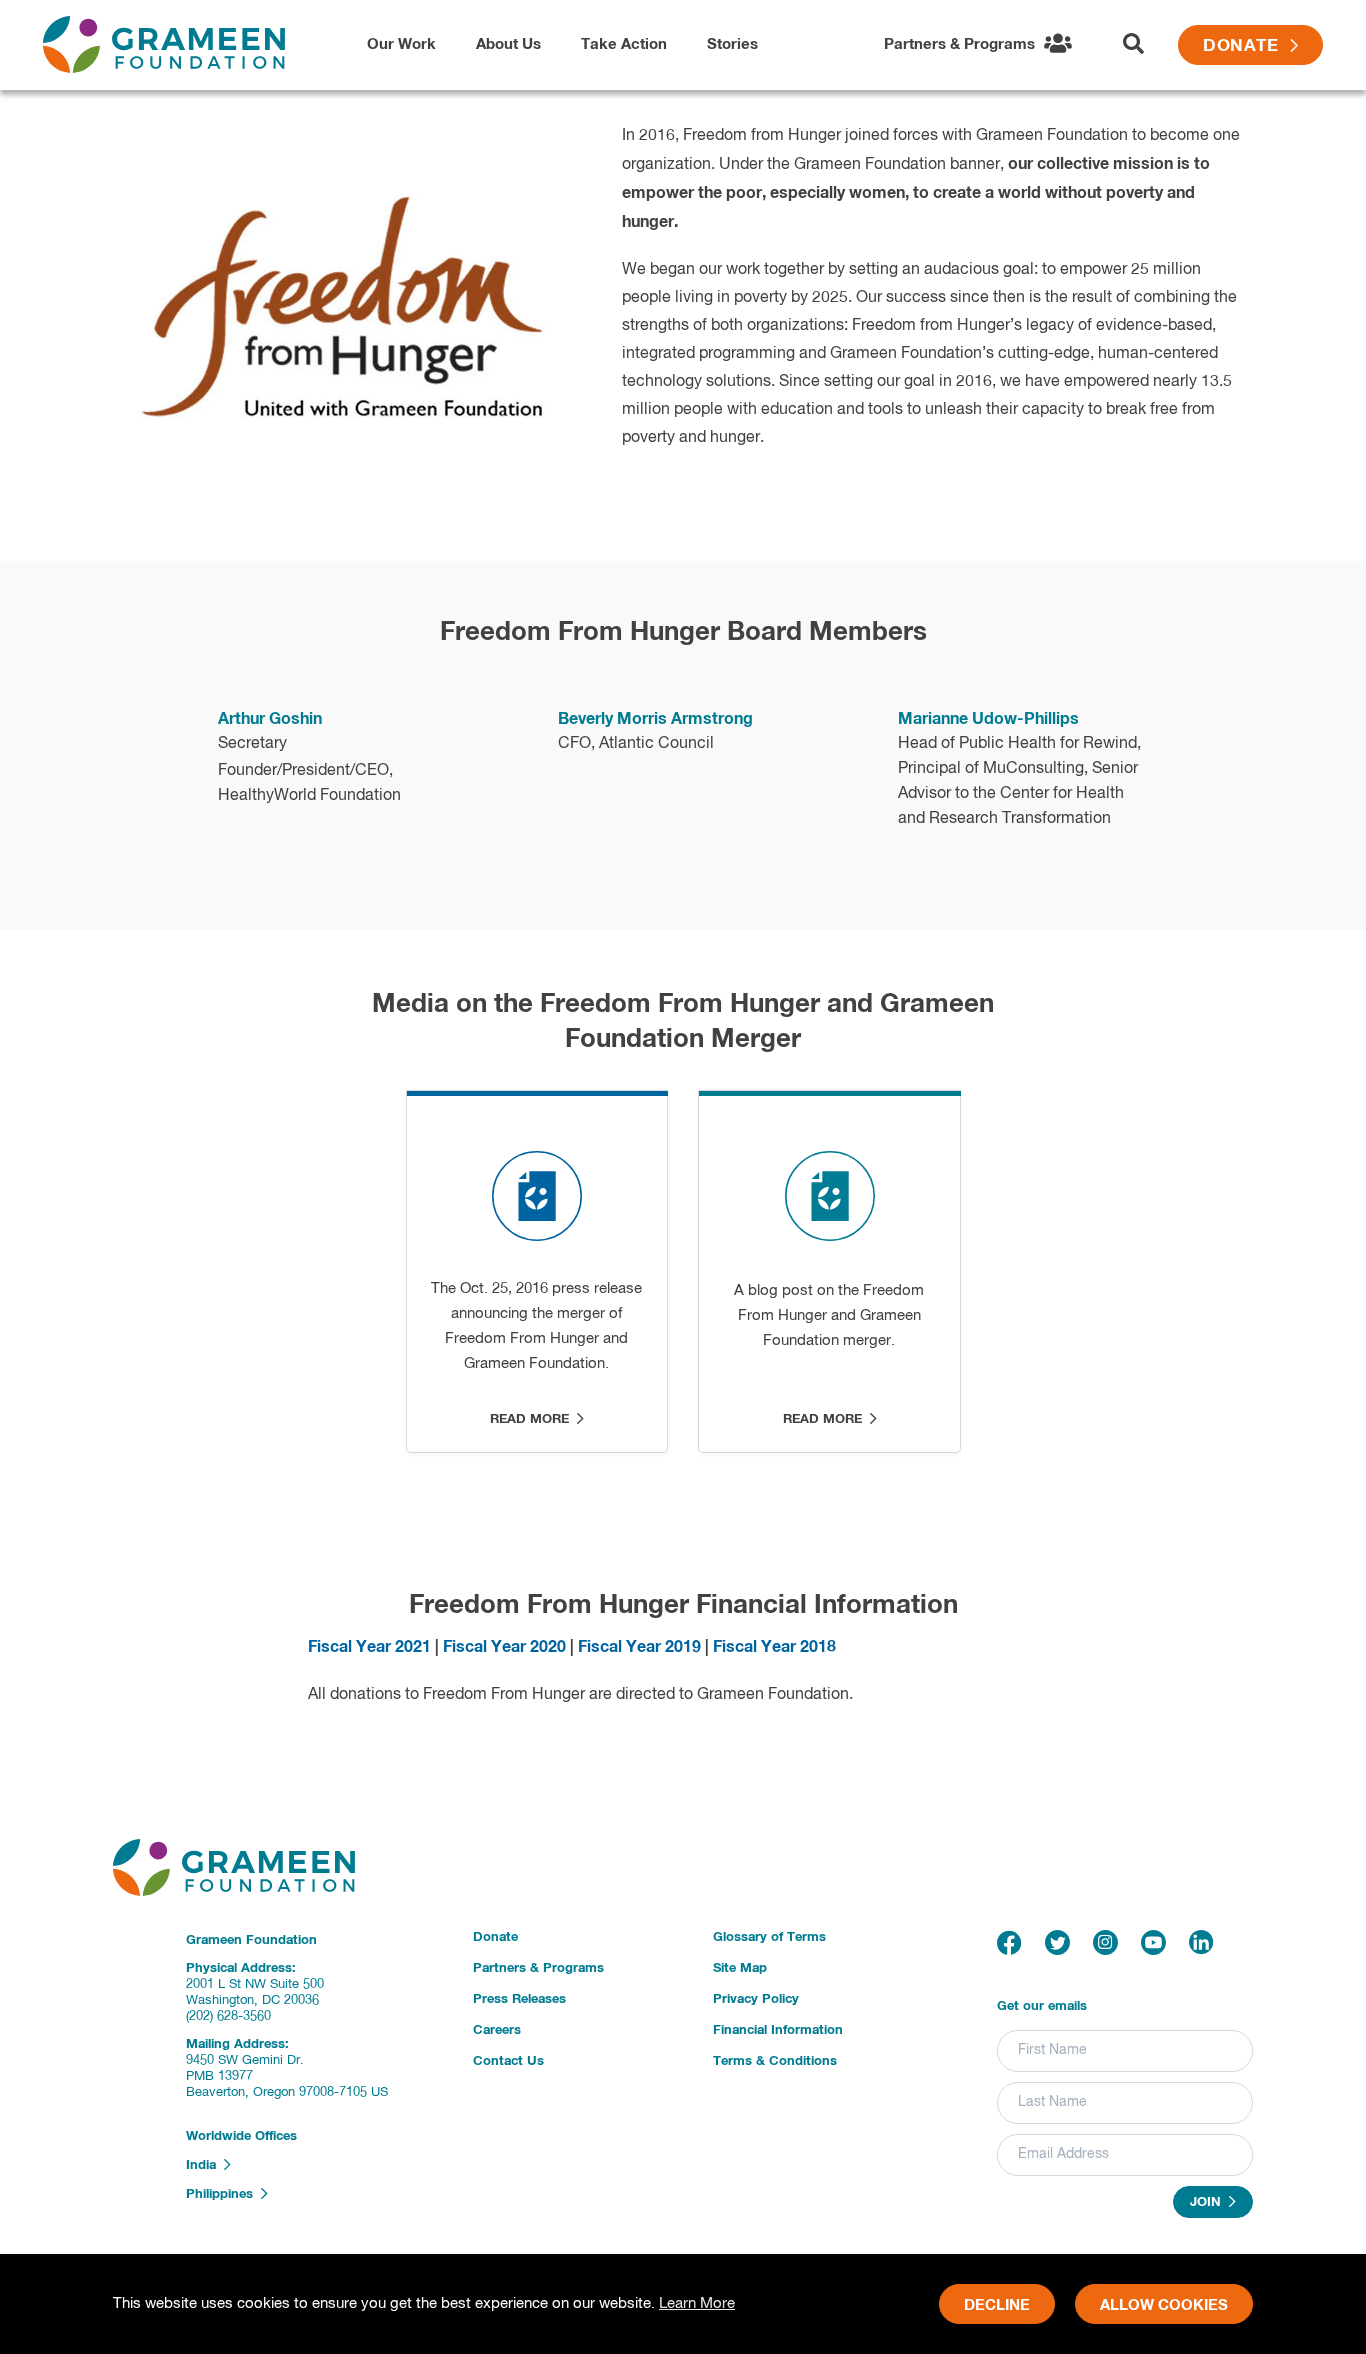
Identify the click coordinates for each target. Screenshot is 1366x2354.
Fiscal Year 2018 (774, 1647)
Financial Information (778, 2030)
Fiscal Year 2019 (639, 1647)
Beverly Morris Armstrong (655, 719)
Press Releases (519, 1999)
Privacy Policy (756, 1999)
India (205, 2165)
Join (1209, 2203)
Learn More (697, 2303)
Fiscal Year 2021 (369, 1647)
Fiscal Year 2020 (504, 1647)
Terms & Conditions (775, 2061)
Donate (1246, 46)
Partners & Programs (538, 1968)
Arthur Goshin (270, 719)
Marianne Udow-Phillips (988, 719)
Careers (497, 2030)
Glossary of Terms (769, 1937)
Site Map (740, 1968)
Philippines (223, 2194)
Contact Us (508, 2061)
